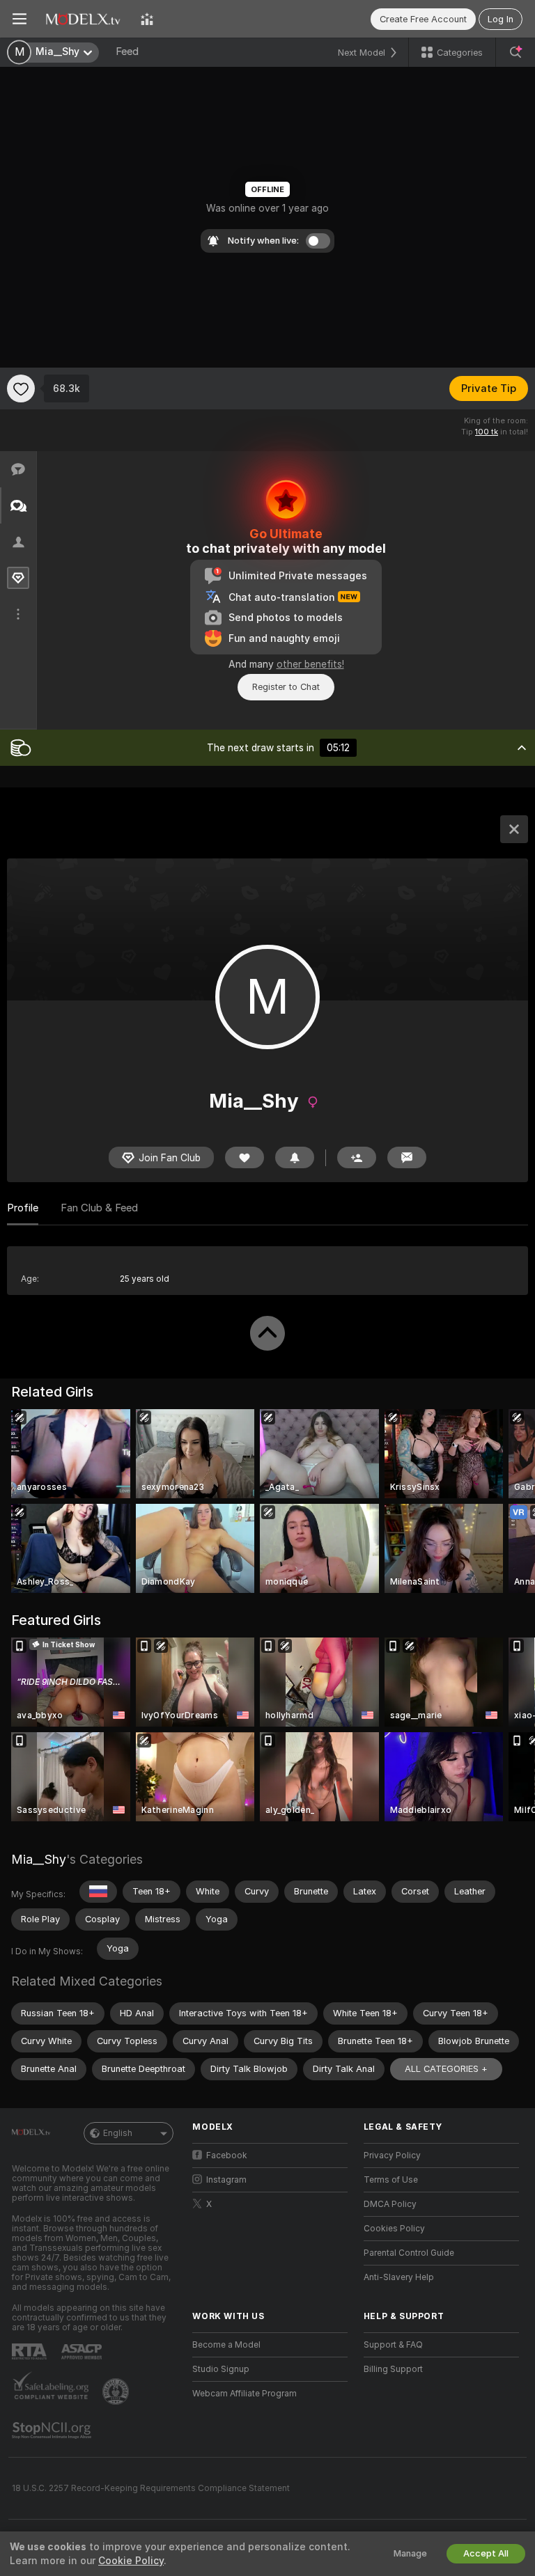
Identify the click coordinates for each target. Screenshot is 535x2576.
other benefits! (310, 664)
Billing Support (393, 2369)
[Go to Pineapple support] (117, 2392)
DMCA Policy (390, 2204)
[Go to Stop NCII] (53, 2430)
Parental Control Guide (409, 2253)
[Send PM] (407, 1157)
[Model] (514, 829)
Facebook (227, 2155)
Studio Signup (221, 2369)
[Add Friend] (357, 1157)
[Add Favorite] (21, 388)
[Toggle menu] (20, 19)
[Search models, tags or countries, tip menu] (515, 52)
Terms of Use (391, 2180)
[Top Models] (147, 19)
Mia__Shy (39, 1859)
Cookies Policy (394, 2229)
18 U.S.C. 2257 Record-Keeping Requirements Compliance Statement (151, 2488)
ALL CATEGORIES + (446, 2069)
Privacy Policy (392, 2155)
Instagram (226, 2180)
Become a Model (226, 2345)
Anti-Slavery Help (399, 2277)
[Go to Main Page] (84, 19)
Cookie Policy (131, 2561)
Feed (127, 52)
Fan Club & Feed (99, 1208)
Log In (501, 19)
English (118, 2133)
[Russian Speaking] (98, 1892)
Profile (23, 1208)
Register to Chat (286, 687)
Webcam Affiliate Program (245, 2394)
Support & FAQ (393, 2345)
